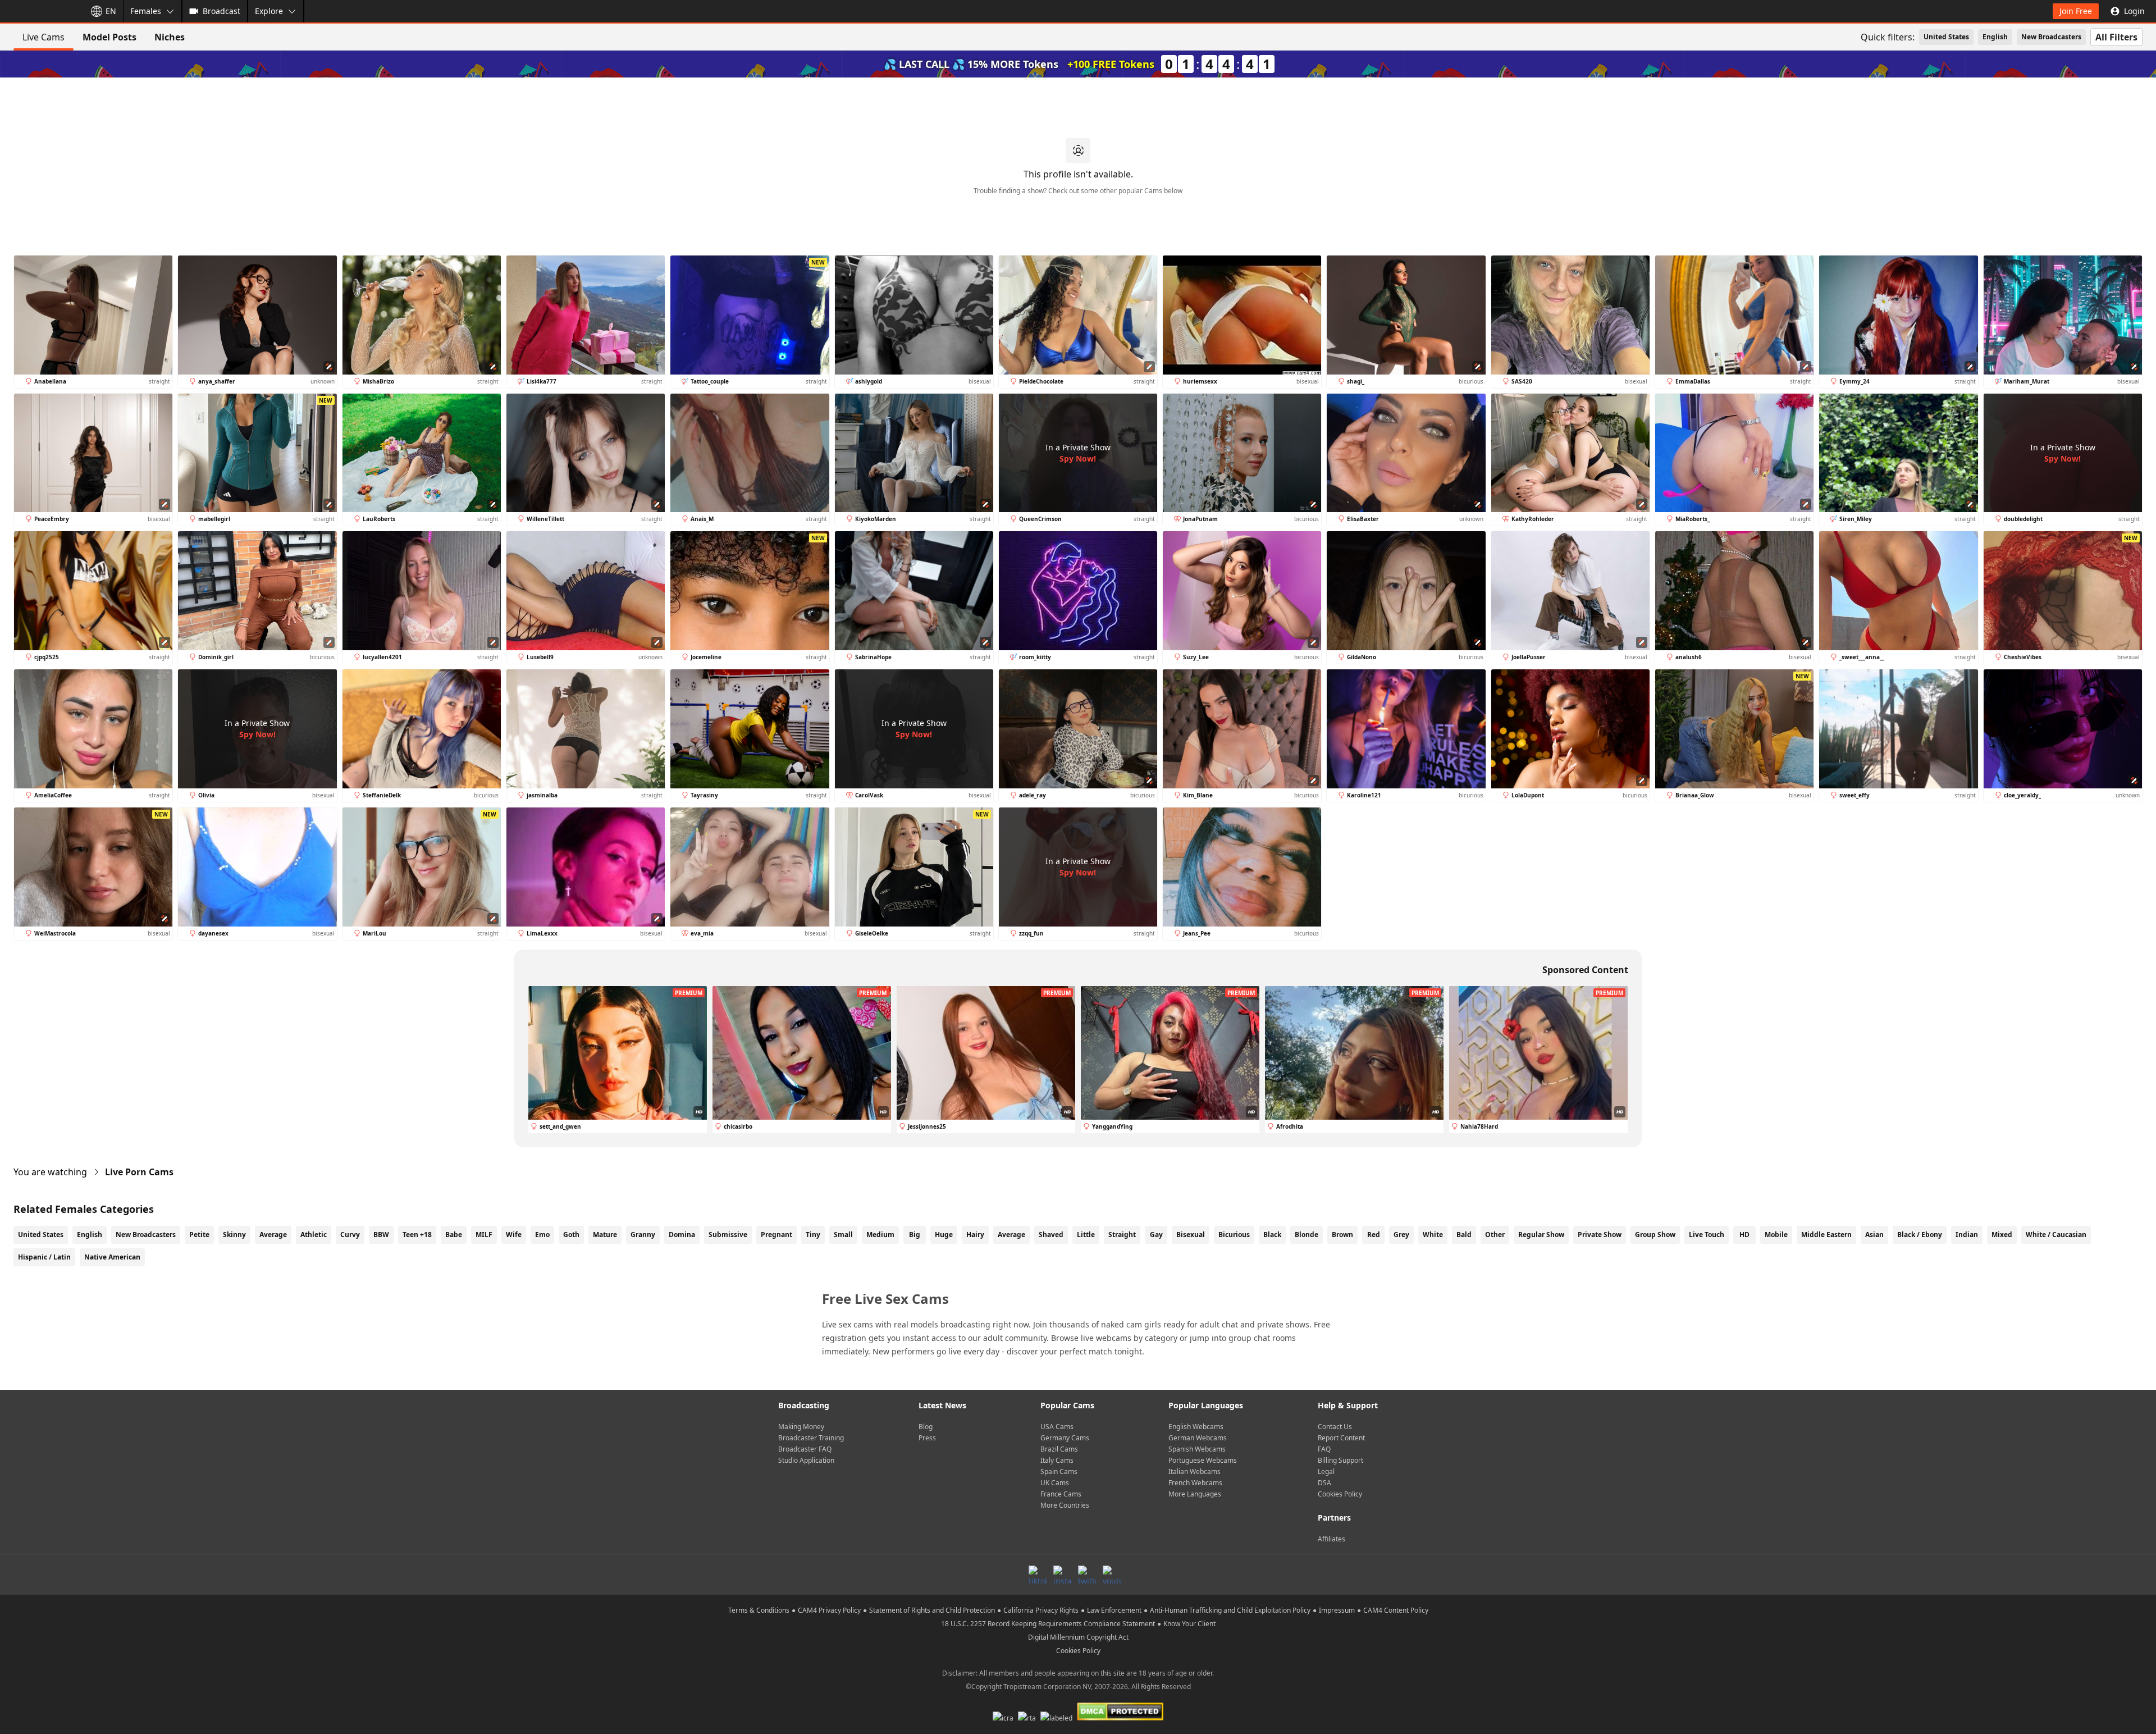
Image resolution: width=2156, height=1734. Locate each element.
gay (1156, 1235)
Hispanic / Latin (44, 1257)
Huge (944, 1235)
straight (1122, 1235)
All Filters (2116, 37)
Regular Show (1541, 1235)
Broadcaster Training (811, 1438)
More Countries (1065, 1505)
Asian (1874, 1235)
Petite (199, 1235)
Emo (542, 1235)
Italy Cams (1057, 1460)
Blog (926, 1427)
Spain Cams (1059, 1471)
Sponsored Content (1585, 970)
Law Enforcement (1114, 1610)
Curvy (350, 1235)
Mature (605, 1235)
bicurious (1234, 1235)
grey (1401, 1235)
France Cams (1061, 1494)
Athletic (314, 1235)
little (1086, 1235)
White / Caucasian (2056, 1235)
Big (915, 1235)
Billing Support (1340, 1460)
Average (273, 1235)
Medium (880, 1235)
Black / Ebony (1920, 1235)
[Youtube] (1112, 1575)
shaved (1051, 1235)
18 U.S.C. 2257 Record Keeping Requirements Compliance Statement (1048, 1624)
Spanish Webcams (1197, 1449)
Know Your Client (1189, 1624)
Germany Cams (1065, 1438)
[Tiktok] (1038, 1575)
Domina (682, 1235)
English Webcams (1196, 1427)
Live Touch (1707, 1235)
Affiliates (1331, 1539)
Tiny (813, 1235)
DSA (1324, 1483)
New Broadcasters (2051, 37)
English (1995, 37)
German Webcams (1198, 1438)
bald (1464, 1235)
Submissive (728, 1235)
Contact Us (1335, 1427)
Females (146, 11)
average (1011, 1235)
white (1433, 1235)
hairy (975, 1235)
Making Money (801, 1427)
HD (1744, 1235)
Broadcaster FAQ (805, 1449)
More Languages (1195, 1494)
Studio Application (806, 1460)
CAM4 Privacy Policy (829, 1610)
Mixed (2002, 1235)
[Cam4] (40, 11)
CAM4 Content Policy (1396, 1610)
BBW (381, 1235)
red (1374, 1235)
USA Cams (1057, 1427)
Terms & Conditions (759, 1610)
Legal (1326, 1471)
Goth (571, 1235)
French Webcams (1195, 1483)
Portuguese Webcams (1203, 1460)
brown (1342, 1235)
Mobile (1776, 1235)
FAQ (1324, 1449)
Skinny (234, 1235)
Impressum (1337, 1610)
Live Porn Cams (139, 1172)
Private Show (1600, 1235)
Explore (269, 11)
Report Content (1341, 1438)
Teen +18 (417, 1235)
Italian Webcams (1195, 1471)
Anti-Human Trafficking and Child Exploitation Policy (1230, 1610)
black (1272, 1235)
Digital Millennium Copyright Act (1078, 1637)
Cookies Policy (1340, 1494)
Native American (112, 1257)
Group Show (1655, 1235)
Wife (514, 1235)
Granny (643, 1235)
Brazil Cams (1059, 1449)
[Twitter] (1087, 1575)
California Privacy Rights (1041, 1610)
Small (843, 1235)
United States (1946, 37)
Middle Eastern (1826, 1235)
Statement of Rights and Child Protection (932, 1610)
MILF (484, 1235)
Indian (1967, 1235)
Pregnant (776, 1235)
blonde (1307, 1235)
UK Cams (1055, 1483)
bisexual (1191, 1235)
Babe (454, 1235)
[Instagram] (1062, 1575)
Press (927, 1438)
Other (1495, 1235)
